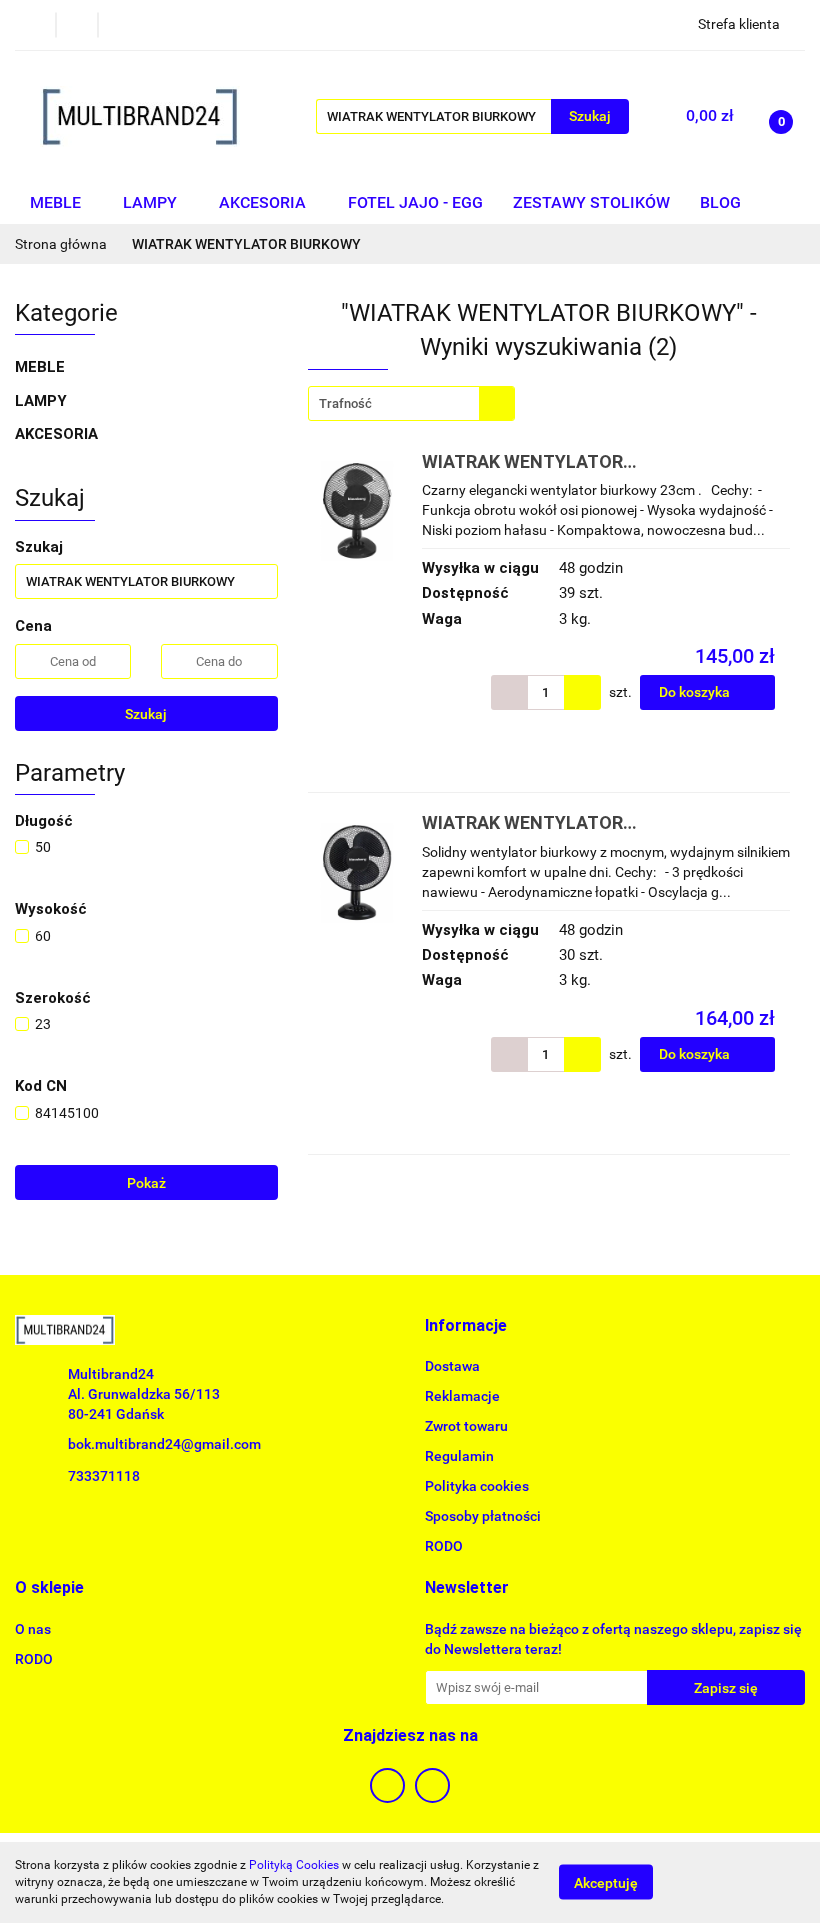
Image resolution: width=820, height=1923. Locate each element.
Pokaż (146, 1183)
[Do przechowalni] (796, 693)
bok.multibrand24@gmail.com (164, 1444)
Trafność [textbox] (345, 403)
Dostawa (452, 1366)
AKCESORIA (264, 202)
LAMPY (152, 202)
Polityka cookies (477, 1486)
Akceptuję (606, 1883)
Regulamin (459, 1456)
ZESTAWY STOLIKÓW (591, 202)
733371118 (104, 1476)
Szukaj (146, 714)
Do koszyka (696, 692)
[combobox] (411, 403)
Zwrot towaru (466, 1426)
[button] (466, 1326)
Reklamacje (462, 1396)
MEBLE (57, 202)
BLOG (720, 202)
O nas (33, 1629)
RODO (444, 1546)
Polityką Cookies (294, 1865)
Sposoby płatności (483, 1516)
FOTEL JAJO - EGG (415, 202)
